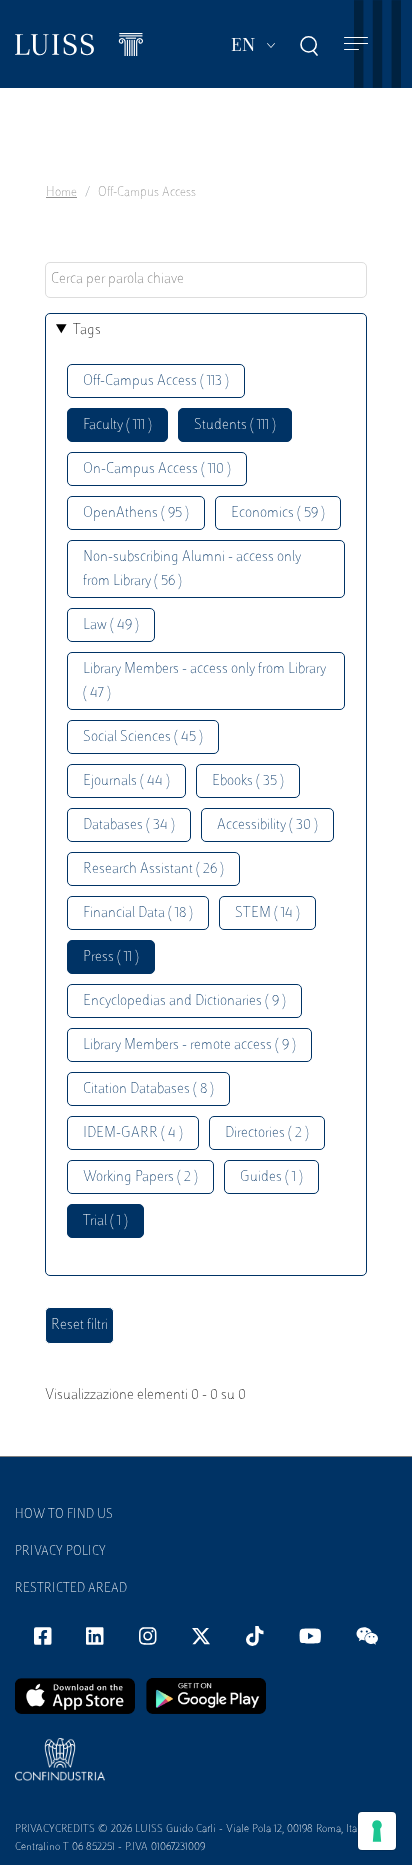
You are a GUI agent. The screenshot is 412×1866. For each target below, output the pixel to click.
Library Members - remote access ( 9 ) (189, 1045)
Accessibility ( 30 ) (267, 825)
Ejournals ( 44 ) (126, 781)
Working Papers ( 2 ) (140, 1177)
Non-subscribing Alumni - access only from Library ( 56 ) (192, 569)
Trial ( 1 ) (105, 1221)
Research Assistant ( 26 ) (153, 869)
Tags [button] (87, 330)
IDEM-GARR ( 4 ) (133, 1133)
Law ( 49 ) (111, 625)
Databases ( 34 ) (129, 825)
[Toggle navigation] (356, 44)
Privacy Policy (60, 1552)
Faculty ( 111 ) (117, 425)
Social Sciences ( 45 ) (143, 737)
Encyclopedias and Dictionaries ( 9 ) (184, 1001)
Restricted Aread (71, 1589)
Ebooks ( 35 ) (248, 781)
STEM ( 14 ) (267, 913)
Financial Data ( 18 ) (138, 913)
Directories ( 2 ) (267, 1133)
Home (61, 193)
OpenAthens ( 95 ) (136, 513)
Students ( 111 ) (235, 425)
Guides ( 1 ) (271, 1177)
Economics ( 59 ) (278, 513)
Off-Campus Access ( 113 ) (156, 381)
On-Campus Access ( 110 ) (157, 469)
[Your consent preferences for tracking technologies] (377, 1831)
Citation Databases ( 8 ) (148, 1089)
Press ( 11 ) (111, 957)
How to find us (64, 1515)
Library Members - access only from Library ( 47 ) (204, 681)
